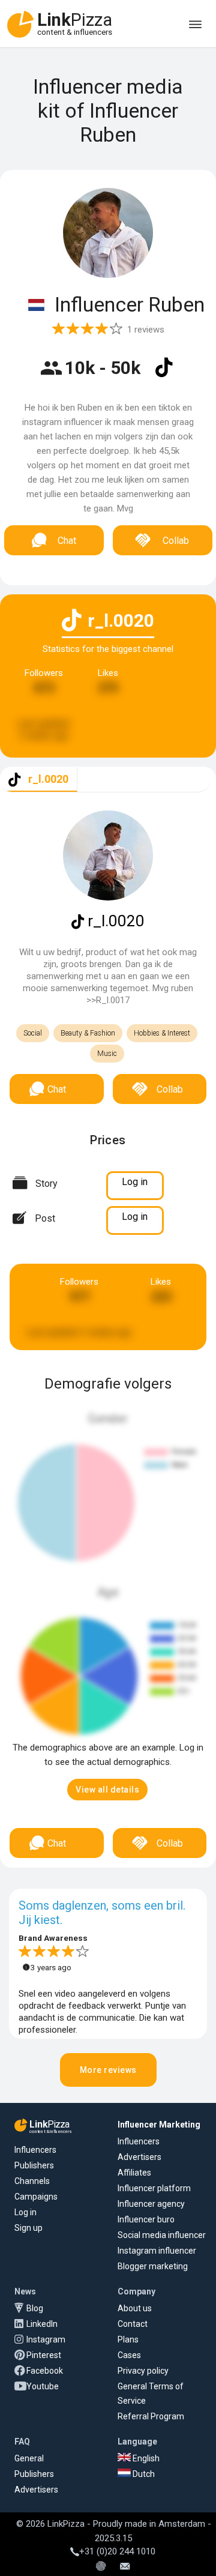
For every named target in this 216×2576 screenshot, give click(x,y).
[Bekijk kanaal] (164, 375)
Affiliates (134, 2173)
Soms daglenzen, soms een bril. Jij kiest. (102, 1913)
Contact (133, 2324)
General (29, 2458)
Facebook (45, 2371)
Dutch (143, 2474)
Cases (129, 2355)
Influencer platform (154, 2188)
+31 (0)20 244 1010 (117, 2551)
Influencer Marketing (159, 2125)
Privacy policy (143, 2371)
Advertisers (139, 2157)
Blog (35, 2308)
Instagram (46, 2339)
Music (107, 1054)
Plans (128, 2339)
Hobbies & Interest (162, 1033)
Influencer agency (151, 2204)
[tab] (39, 780)
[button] (107, 1790)
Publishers (34, 2165)
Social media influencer (162, 2235)
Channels (32, 2181)
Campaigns (36, 2197)
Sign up (28, 2228)
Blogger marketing (153, 2266)
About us (135, 2308)
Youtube (43, 2386)
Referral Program (151, 2416)
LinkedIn (42, 2324)
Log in (25, 2212)
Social (33, 1033)
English (145, 2458)
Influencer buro (146, 2219)
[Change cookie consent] (101, 2567)
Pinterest (44, 2355)
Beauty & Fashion (88, 1033)
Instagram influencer (157, 2251)
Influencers (35, 2150)
